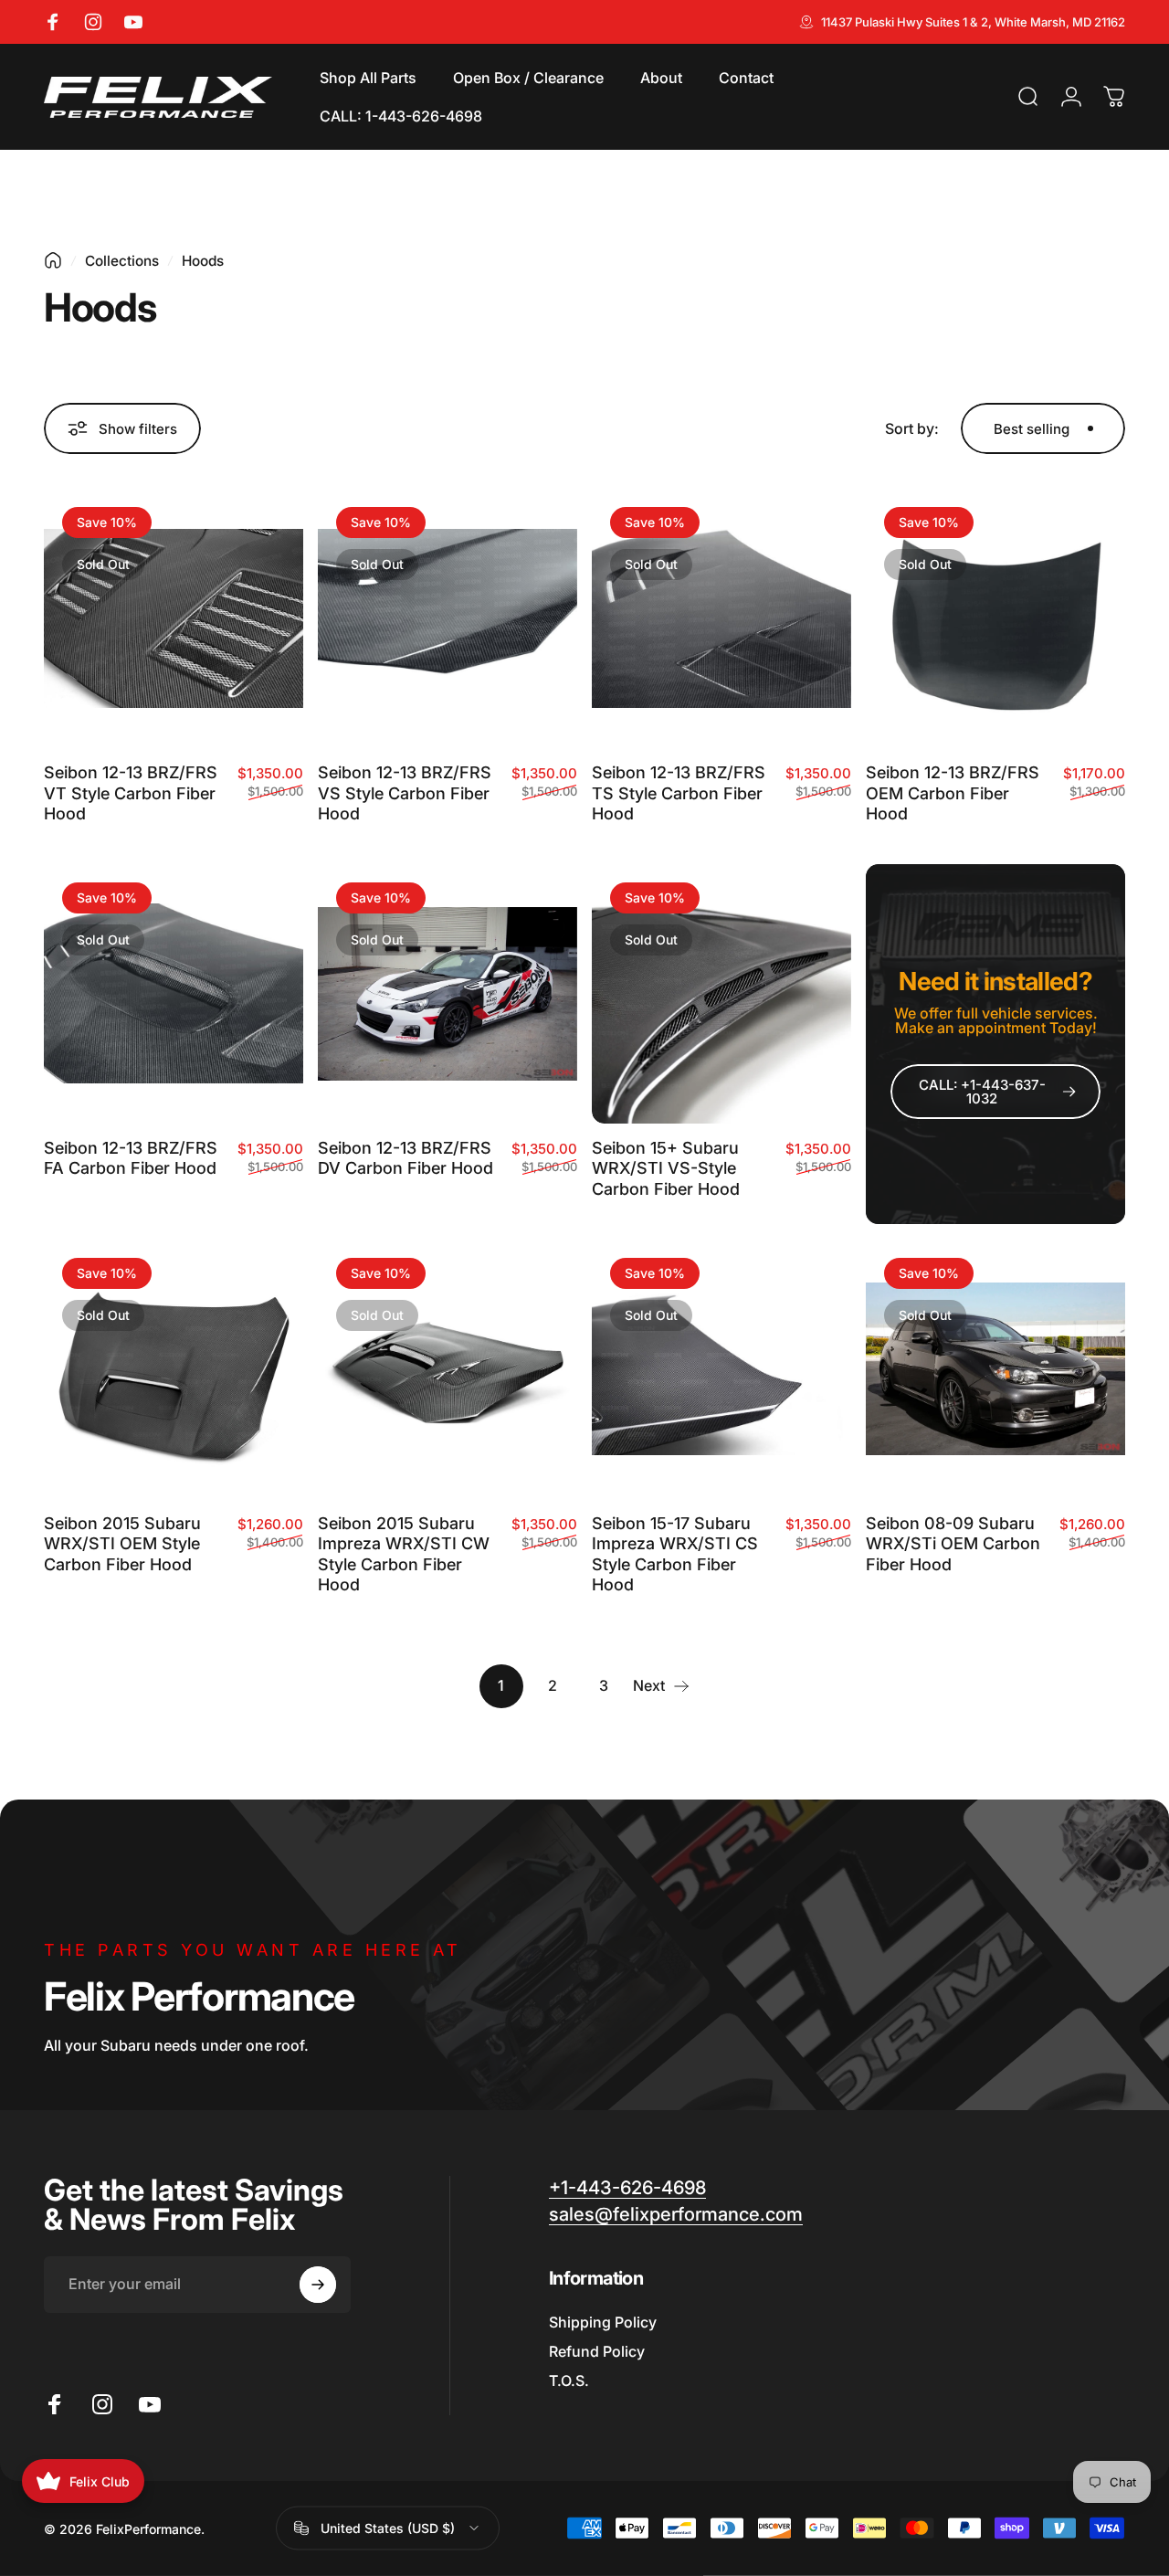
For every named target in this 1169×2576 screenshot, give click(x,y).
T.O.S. (569, 2381)
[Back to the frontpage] (53, 260)
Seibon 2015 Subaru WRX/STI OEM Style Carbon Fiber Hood (122, 1544)
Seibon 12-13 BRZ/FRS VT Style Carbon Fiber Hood (131, 793)
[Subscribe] (318, 2285)
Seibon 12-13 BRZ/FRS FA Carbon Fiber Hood (131, 1158)
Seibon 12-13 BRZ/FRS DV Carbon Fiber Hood (405, 1158)
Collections (122, 261)
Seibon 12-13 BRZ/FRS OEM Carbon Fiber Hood (953, 793)
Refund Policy (597, 2351)
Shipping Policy (603, 2322)
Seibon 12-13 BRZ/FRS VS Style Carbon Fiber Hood (405, 793)
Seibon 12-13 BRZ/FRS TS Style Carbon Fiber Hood (679, 793)
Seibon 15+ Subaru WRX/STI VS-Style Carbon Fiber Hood (666, 1168)
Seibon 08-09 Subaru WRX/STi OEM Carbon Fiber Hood (953, 1544)
